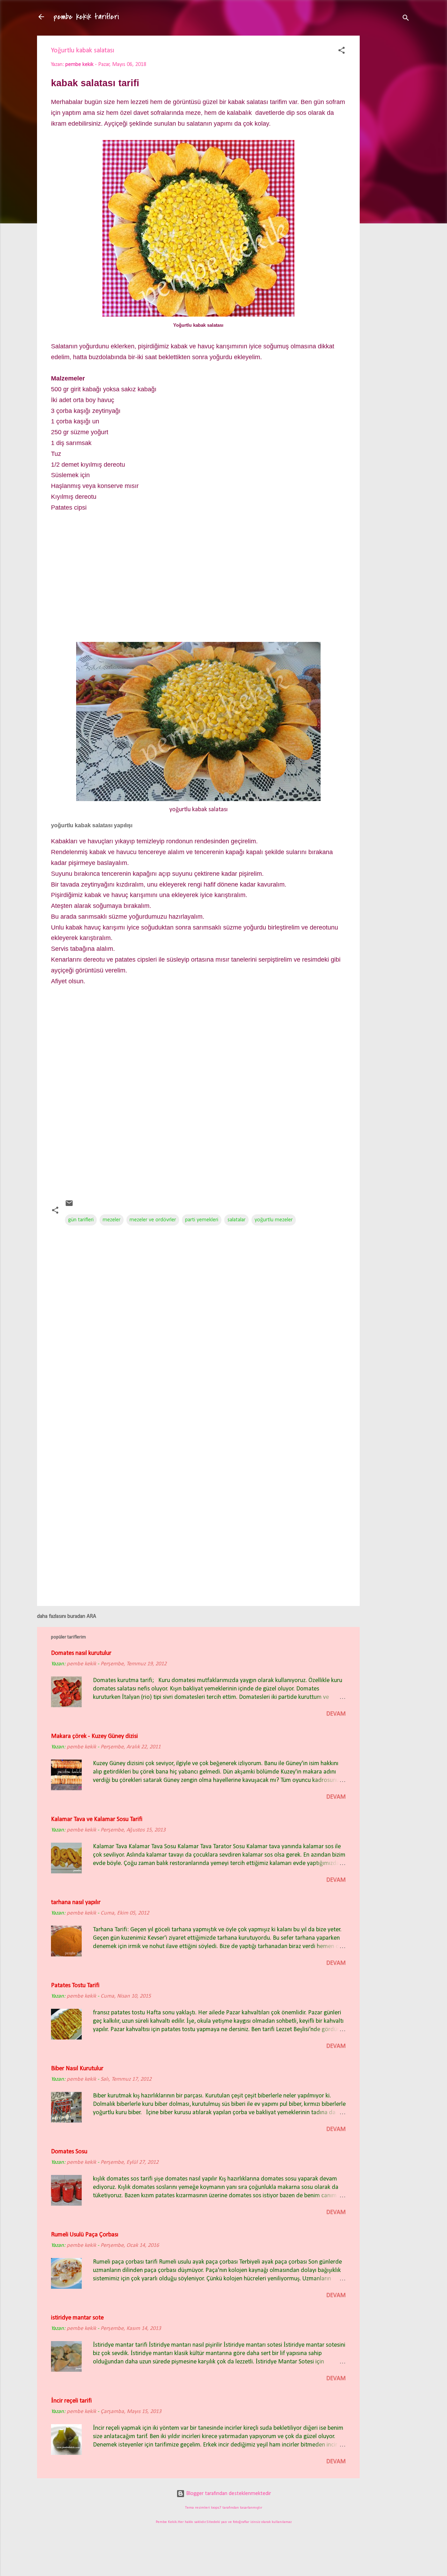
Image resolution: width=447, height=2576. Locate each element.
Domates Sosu (69, 2152)
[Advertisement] (388, 146)
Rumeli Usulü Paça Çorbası (85, 2235)
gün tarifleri (81, 1220)
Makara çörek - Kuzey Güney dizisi (94, 1736)
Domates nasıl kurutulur (81, 1653)
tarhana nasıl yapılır (76, 1903)
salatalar (236, 1220)
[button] (342, 52)
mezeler (112, 1220)
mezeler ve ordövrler (153, 1220)
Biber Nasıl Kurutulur (77, 2069)
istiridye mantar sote (77, 2318)
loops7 (216, 2508)
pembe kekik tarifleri (86, 17)
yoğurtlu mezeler (274, 1220)
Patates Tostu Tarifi (75, 1986)
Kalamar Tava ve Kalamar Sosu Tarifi (97, 1819)
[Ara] (406, 19)
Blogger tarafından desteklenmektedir (228, 2494)
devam (336, 1714)
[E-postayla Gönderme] (69, 1206)
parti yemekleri (202, 1220)
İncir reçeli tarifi (71, 2401)
